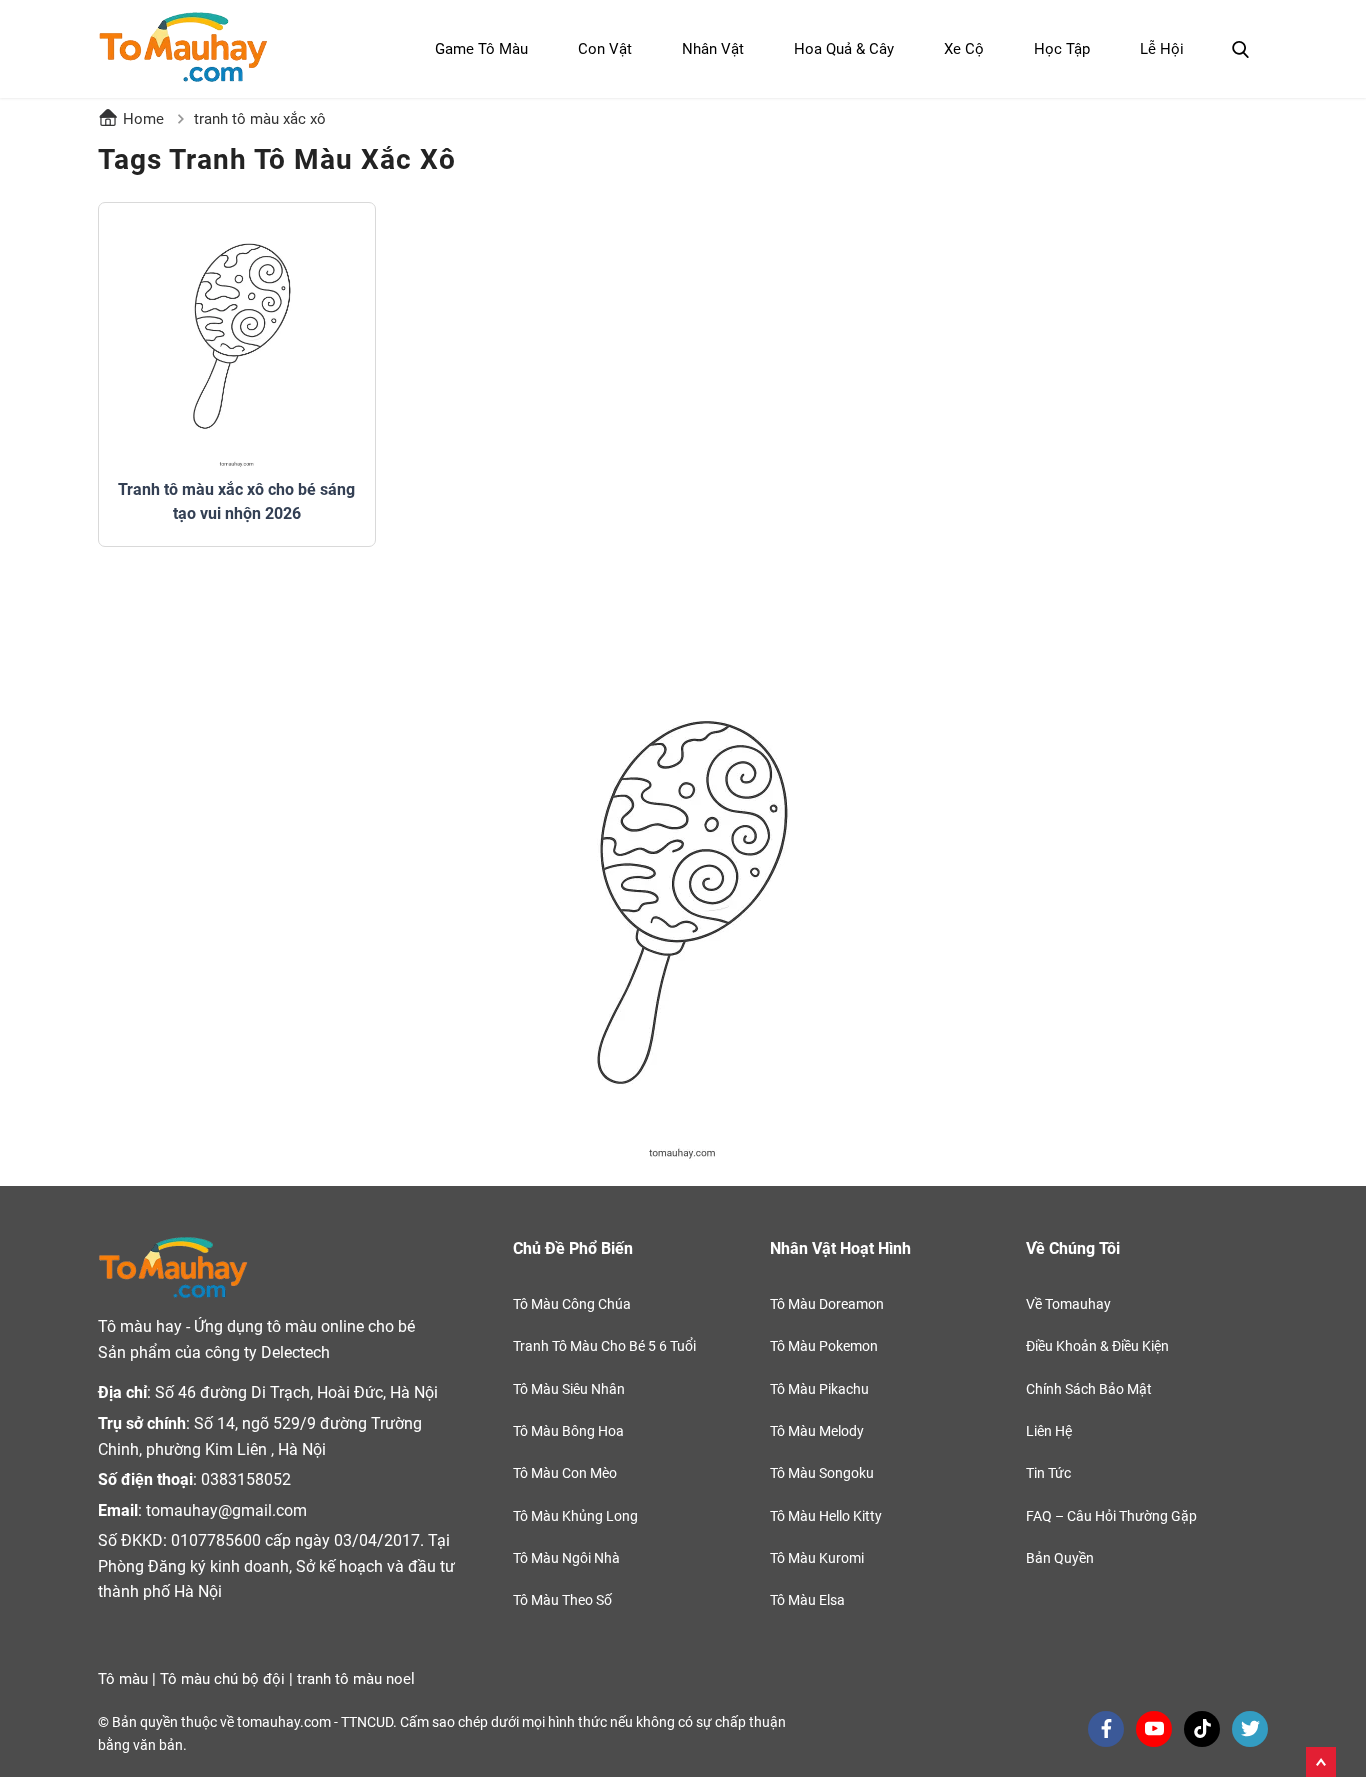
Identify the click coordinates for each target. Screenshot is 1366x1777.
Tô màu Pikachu (819, 1389)
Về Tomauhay (1068, 1304)
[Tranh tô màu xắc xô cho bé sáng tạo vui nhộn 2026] (237, 341)
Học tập (1062, 49)
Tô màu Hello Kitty (826, 1516)
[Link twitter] (1250, 1729)
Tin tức (1048, 1473)
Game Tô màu (481, 49)
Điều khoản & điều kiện (1097, 1346)
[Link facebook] (1106, 1729)
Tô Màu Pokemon (824, 1346)
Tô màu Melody (817, 1431)
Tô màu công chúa (572, 1304)
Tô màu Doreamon (827, 1304)
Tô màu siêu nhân (569, 1389)
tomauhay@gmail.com (226, 1510)
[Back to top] (1321, 1758)
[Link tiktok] (1202, 1729)
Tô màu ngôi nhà (566, 1558)
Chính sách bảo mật (1089, 1389)
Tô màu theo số (562, 1600)
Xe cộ (964, 49)
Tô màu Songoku (822, 1473)
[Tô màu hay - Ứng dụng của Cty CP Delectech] (183, 48)
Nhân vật (713, 49)
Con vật (605, 49)
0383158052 (246, 1479)
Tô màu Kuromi (817, 1558)
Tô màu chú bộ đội (222, 1679)
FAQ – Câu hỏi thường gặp (1111, 1516)
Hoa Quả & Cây (844, 49)
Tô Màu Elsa (807, 1600)
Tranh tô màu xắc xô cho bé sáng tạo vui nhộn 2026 (236, 501)
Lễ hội (1162, 49)
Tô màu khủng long (575, 1516)
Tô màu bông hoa (568, 1431)
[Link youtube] (1154, 1729)
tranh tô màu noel (356, 1679)
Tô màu (123, 1679)
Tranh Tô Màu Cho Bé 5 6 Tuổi (604, 1346)
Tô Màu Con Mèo (565, 1473)
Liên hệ (1049, 1431)
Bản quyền (1060, 1558)
